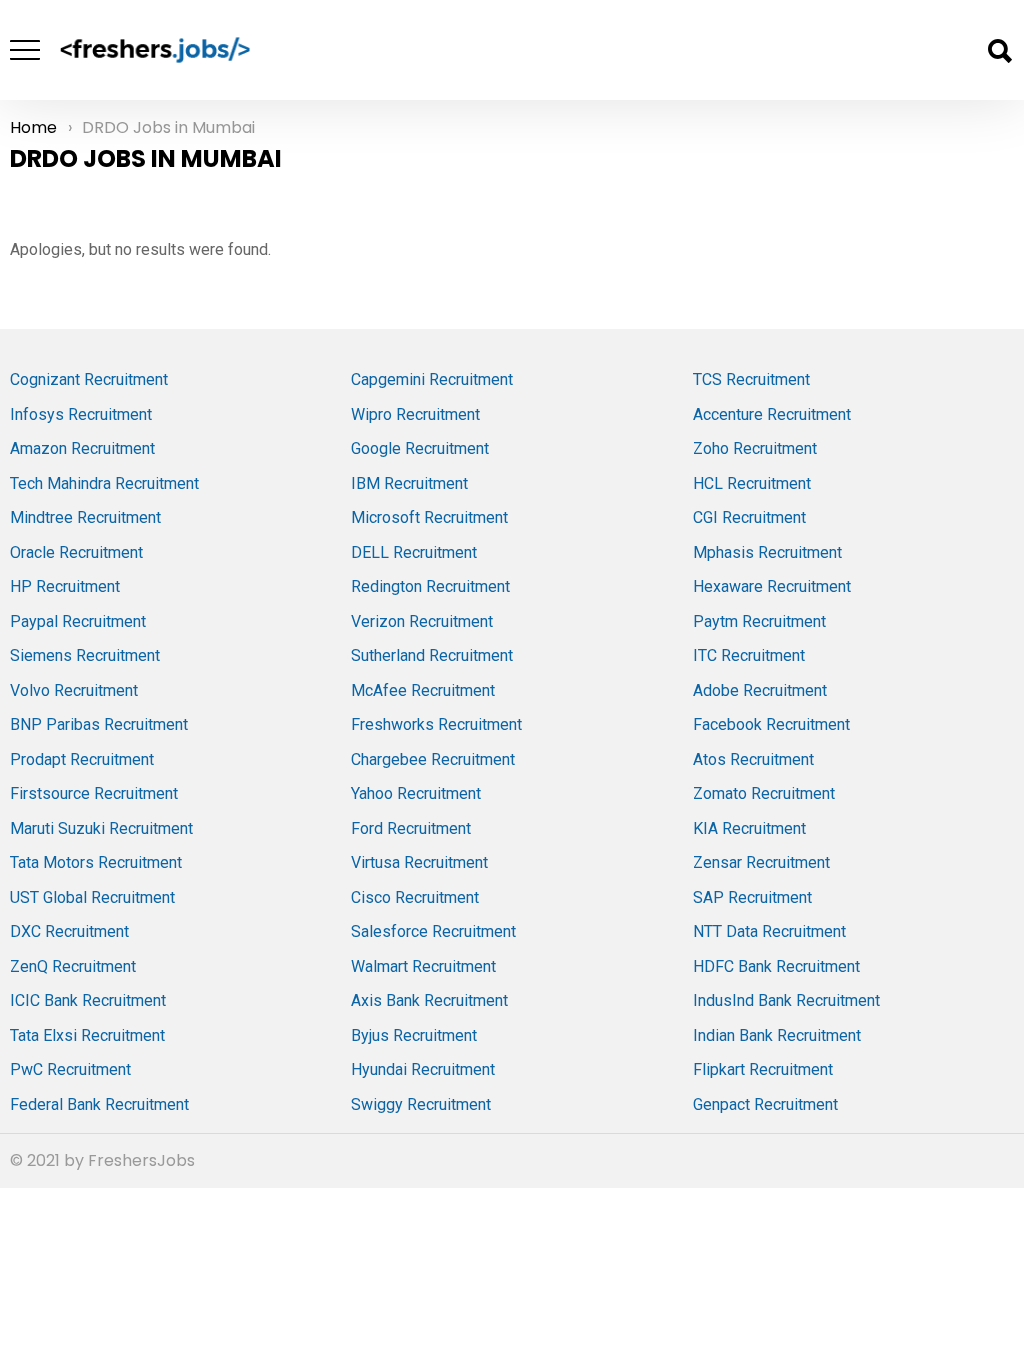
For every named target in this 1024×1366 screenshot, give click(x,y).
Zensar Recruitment (761, 862)
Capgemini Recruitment (432, 379)
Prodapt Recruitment (82, 759)
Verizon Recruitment (422, 621)
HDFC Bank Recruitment (776, 966)
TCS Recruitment (751, 379)
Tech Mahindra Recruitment (104, 483)
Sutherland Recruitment (432, 655)
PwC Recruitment (70, 1069)
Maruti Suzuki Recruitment (101, 828)
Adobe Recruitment (760, 690)
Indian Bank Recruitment (777, 1035)
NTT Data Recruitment (769, 931)
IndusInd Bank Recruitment (786, 1000)
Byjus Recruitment (414, 1035)
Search (999, 51)
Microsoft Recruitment (429, 517)
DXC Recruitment (69, 931)
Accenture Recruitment (772, 414)
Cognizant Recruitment (89, 379)
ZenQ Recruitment (73, 966)
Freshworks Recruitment (436, 724)
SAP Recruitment (752, 897)
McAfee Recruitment (423, 690)
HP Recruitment (65, 586)
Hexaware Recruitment (772, 586)
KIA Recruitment (749, 828)
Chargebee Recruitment (433, 759)
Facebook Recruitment (771, 724)
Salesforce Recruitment (433, 931)
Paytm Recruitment (759, 621)
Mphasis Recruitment (767, 552)
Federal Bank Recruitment (99, 1104)
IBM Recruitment (409, 483)
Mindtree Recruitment (85, 517)
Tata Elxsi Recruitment (87, 1035)
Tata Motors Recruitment (96, 862)
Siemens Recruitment (85, 655)
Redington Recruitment (430, 586)
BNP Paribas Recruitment (99, 724)
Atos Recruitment (753, 759)
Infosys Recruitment (81, 414)
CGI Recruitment (749, 517)
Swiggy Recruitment (421, 1104)
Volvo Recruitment (74, 690)
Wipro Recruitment (415, 414)
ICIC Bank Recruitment (88, 1000)
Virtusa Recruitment (419, 862)
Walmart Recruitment (423, 966)
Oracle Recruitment (76, 552)
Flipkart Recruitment (763, 1069)
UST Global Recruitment (92, 897)
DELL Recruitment (414, 552)
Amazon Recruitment (82, 448)
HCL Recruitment (752, 483)
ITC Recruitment (749, 655)
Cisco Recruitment (415, 897)
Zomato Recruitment (764, 793)
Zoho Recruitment (755, 448)
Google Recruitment (420, 448)
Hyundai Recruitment (423, 1069)
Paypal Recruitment (78, 621)
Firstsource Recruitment (94, 793)
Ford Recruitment (411, 828)
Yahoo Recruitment (416, 793)
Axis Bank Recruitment (429, 1000)
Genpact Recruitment (765, 1104)
